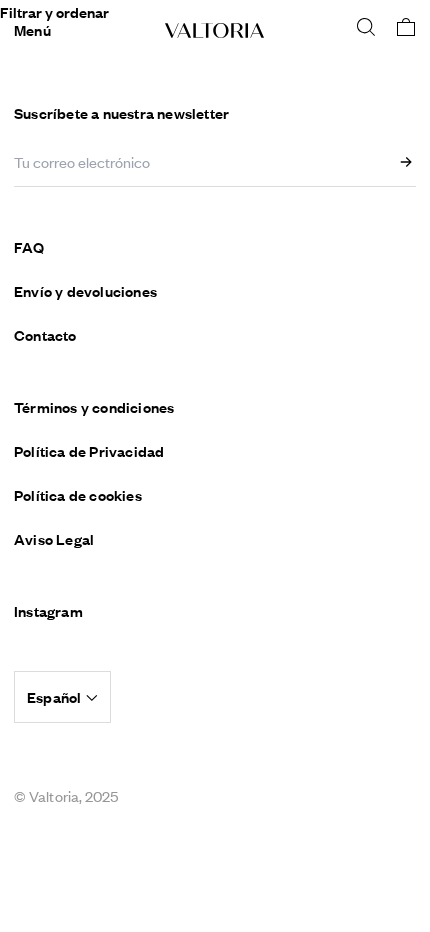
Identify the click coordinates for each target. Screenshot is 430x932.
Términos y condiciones (94, 407)
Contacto (45, 335)
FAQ (29, 247)
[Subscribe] (410, 162)
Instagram (48, 611)
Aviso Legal (54, 539)
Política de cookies (78, 495)
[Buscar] (366, 27)
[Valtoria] (214, 30)
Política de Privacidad (89, 451)
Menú (32, 30)
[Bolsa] (406, 27)
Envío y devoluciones (85, 291)
